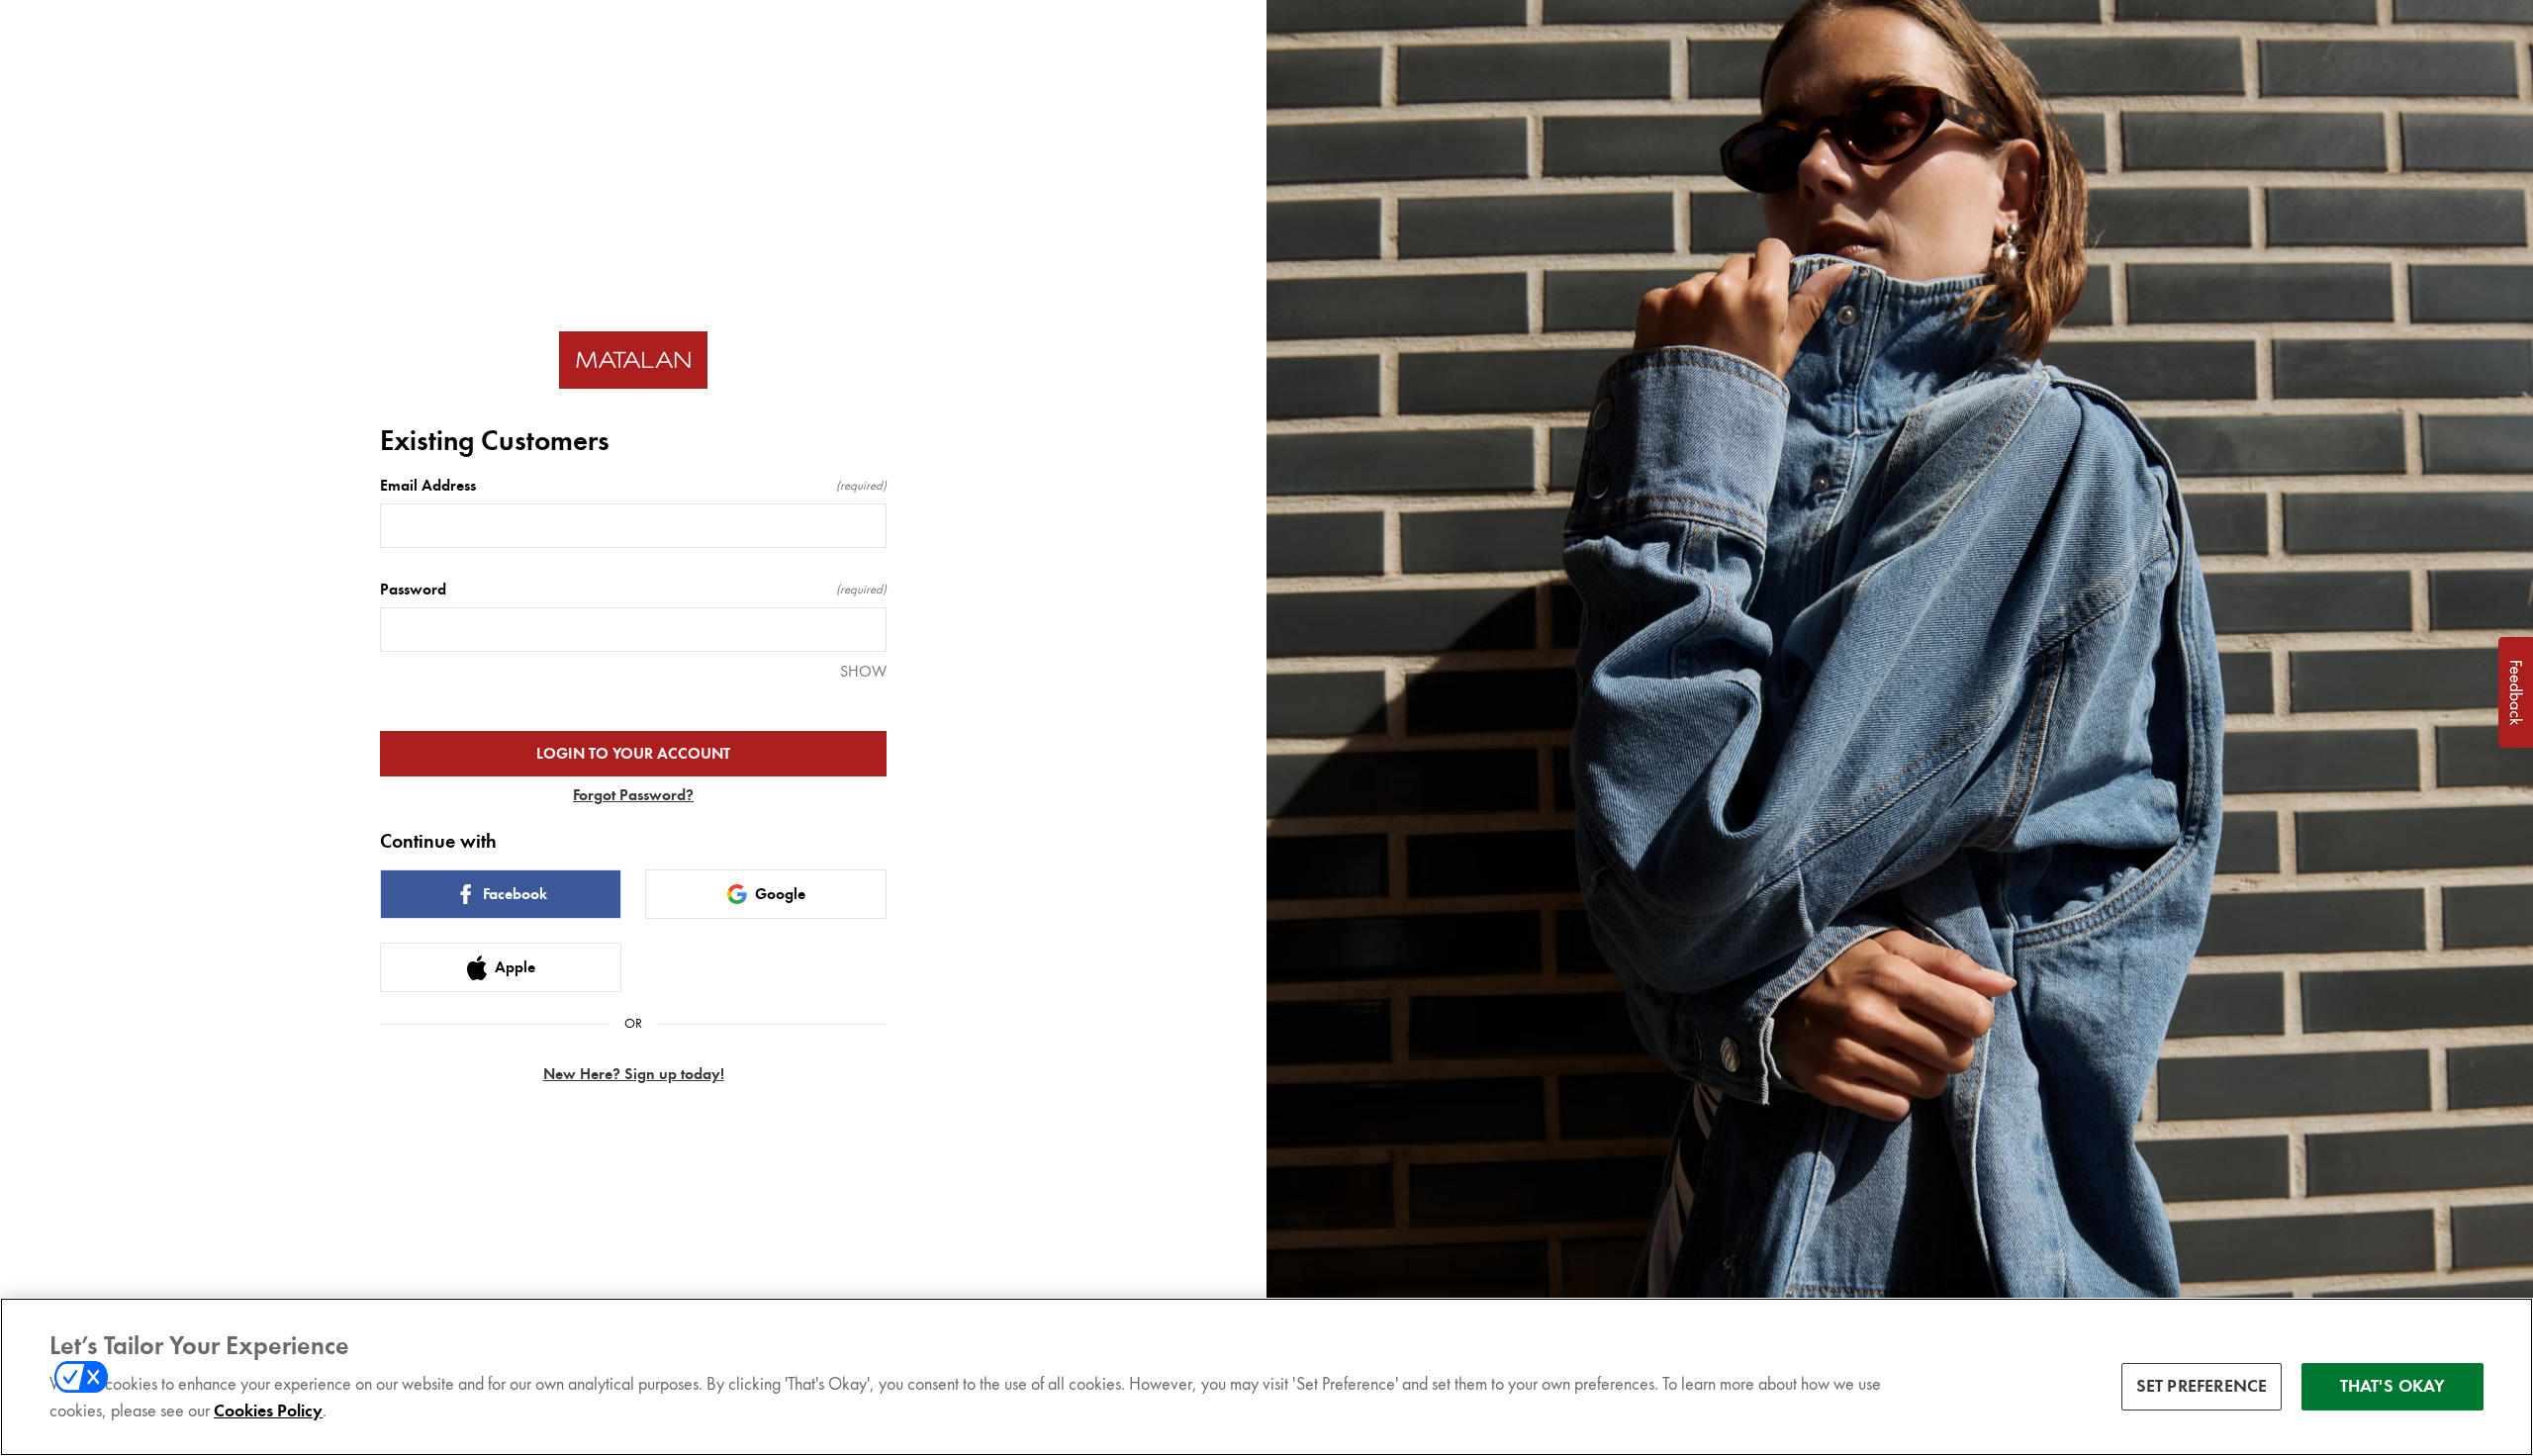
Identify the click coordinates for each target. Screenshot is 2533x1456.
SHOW (863, 671)
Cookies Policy (268, 1410)
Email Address (633, 486)
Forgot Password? (633, 795)
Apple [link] (515, 967)
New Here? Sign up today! (634, 1074)
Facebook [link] (515, 894)
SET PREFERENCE (2202, 1386)
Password (633, 590)
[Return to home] (633, 361)
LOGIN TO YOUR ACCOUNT (633, 754)
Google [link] (780, 894)
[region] (1266, 1377)
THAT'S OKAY (2393, 1386)
